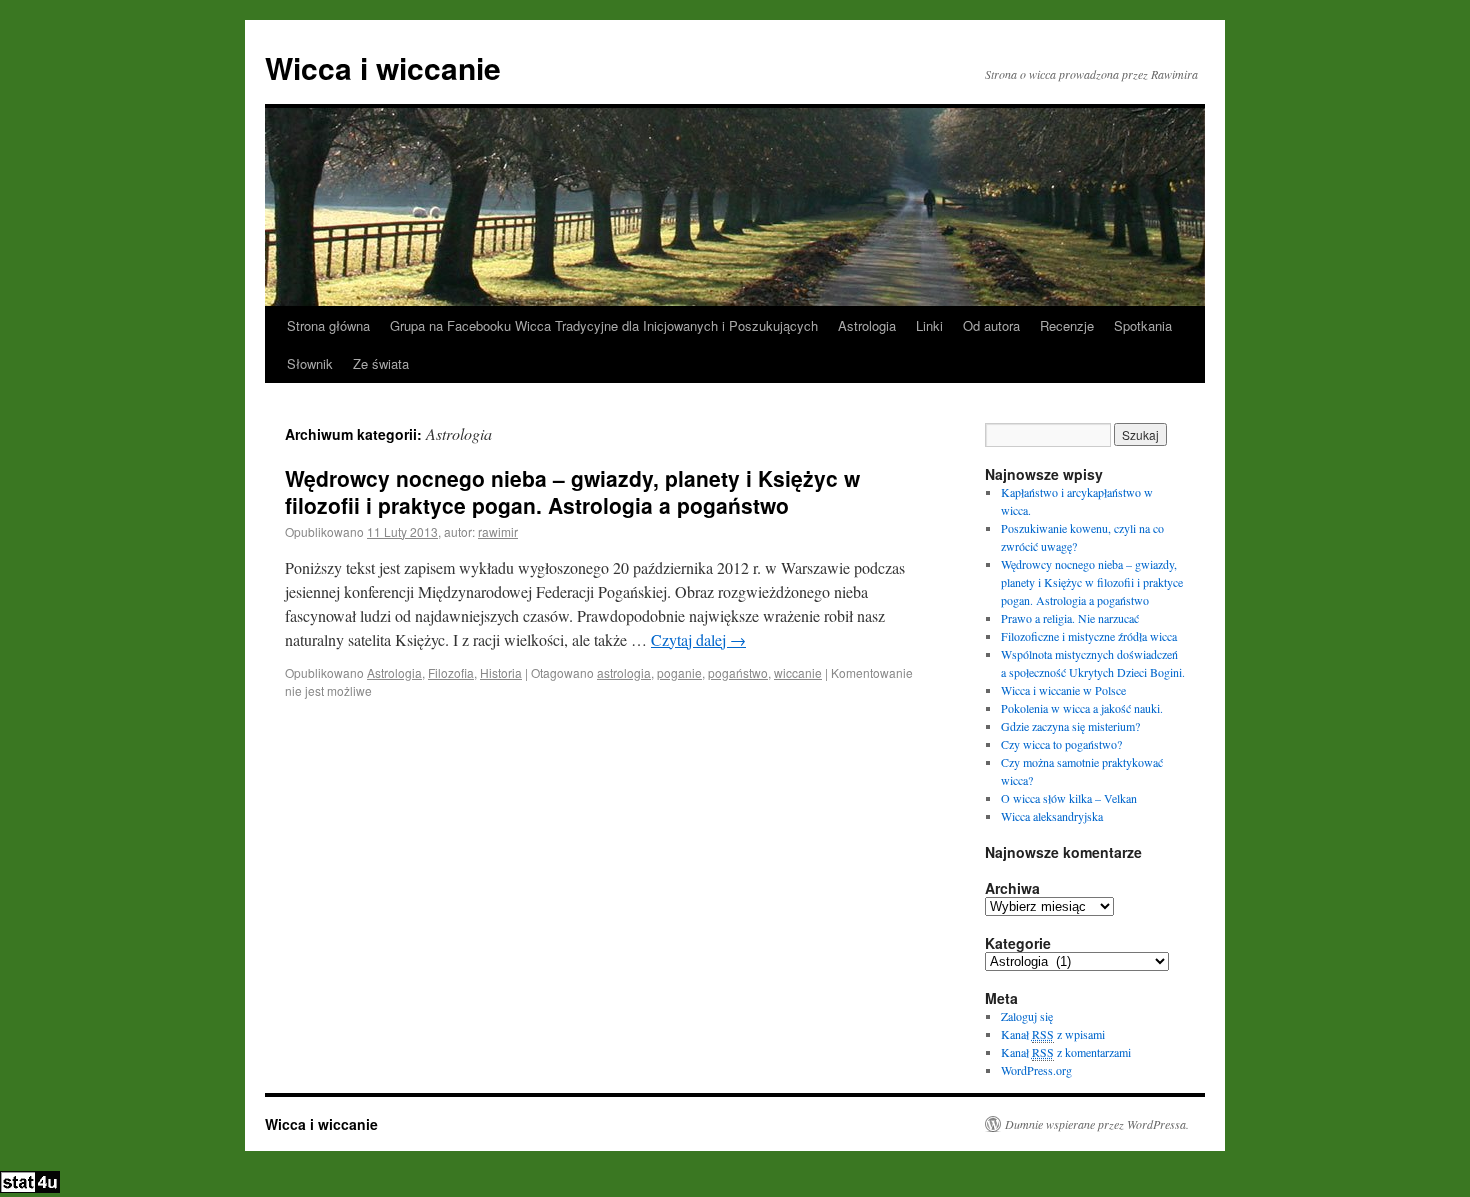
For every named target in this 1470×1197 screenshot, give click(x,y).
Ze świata (381, 363)
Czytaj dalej (698, 639)
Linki (929, 325)
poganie (679, 672)
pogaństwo (738, 672)
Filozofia (451, 672)
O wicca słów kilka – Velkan (1069, 798)
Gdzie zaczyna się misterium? (1070, 726)
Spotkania (1143, 325)
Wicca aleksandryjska (1052, 816)
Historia (501, 672)
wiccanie (798, 672)
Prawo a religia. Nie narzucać (1070, 618)
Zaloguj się (1027, 1016)
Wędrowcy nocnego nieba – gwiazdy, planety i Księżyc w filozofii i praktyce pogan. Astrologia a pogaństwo (572, 491)
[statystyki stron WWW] (30, 1188)
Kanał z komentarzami (1066, 1052)
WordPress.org (1036, 1070)
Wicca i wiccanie (383, 67)
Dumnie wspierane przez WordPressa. (1097, 1124)
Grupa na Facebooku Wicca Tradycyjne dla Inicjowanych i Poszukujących (604, 325)
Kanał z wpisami (1053, 1034)
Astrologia (867, 325)
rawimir (498, 531)
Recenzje (1067, 325)
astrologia (624, 672)
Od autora (991, 325)
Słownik (310, 363)
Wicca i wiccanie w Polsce (1063, 690)
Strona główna (328, 325)
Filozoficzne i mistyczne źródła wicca (1089, 636)
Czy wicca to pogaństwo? (1061, 744)
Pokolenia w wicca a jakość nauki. (1082, 708)
